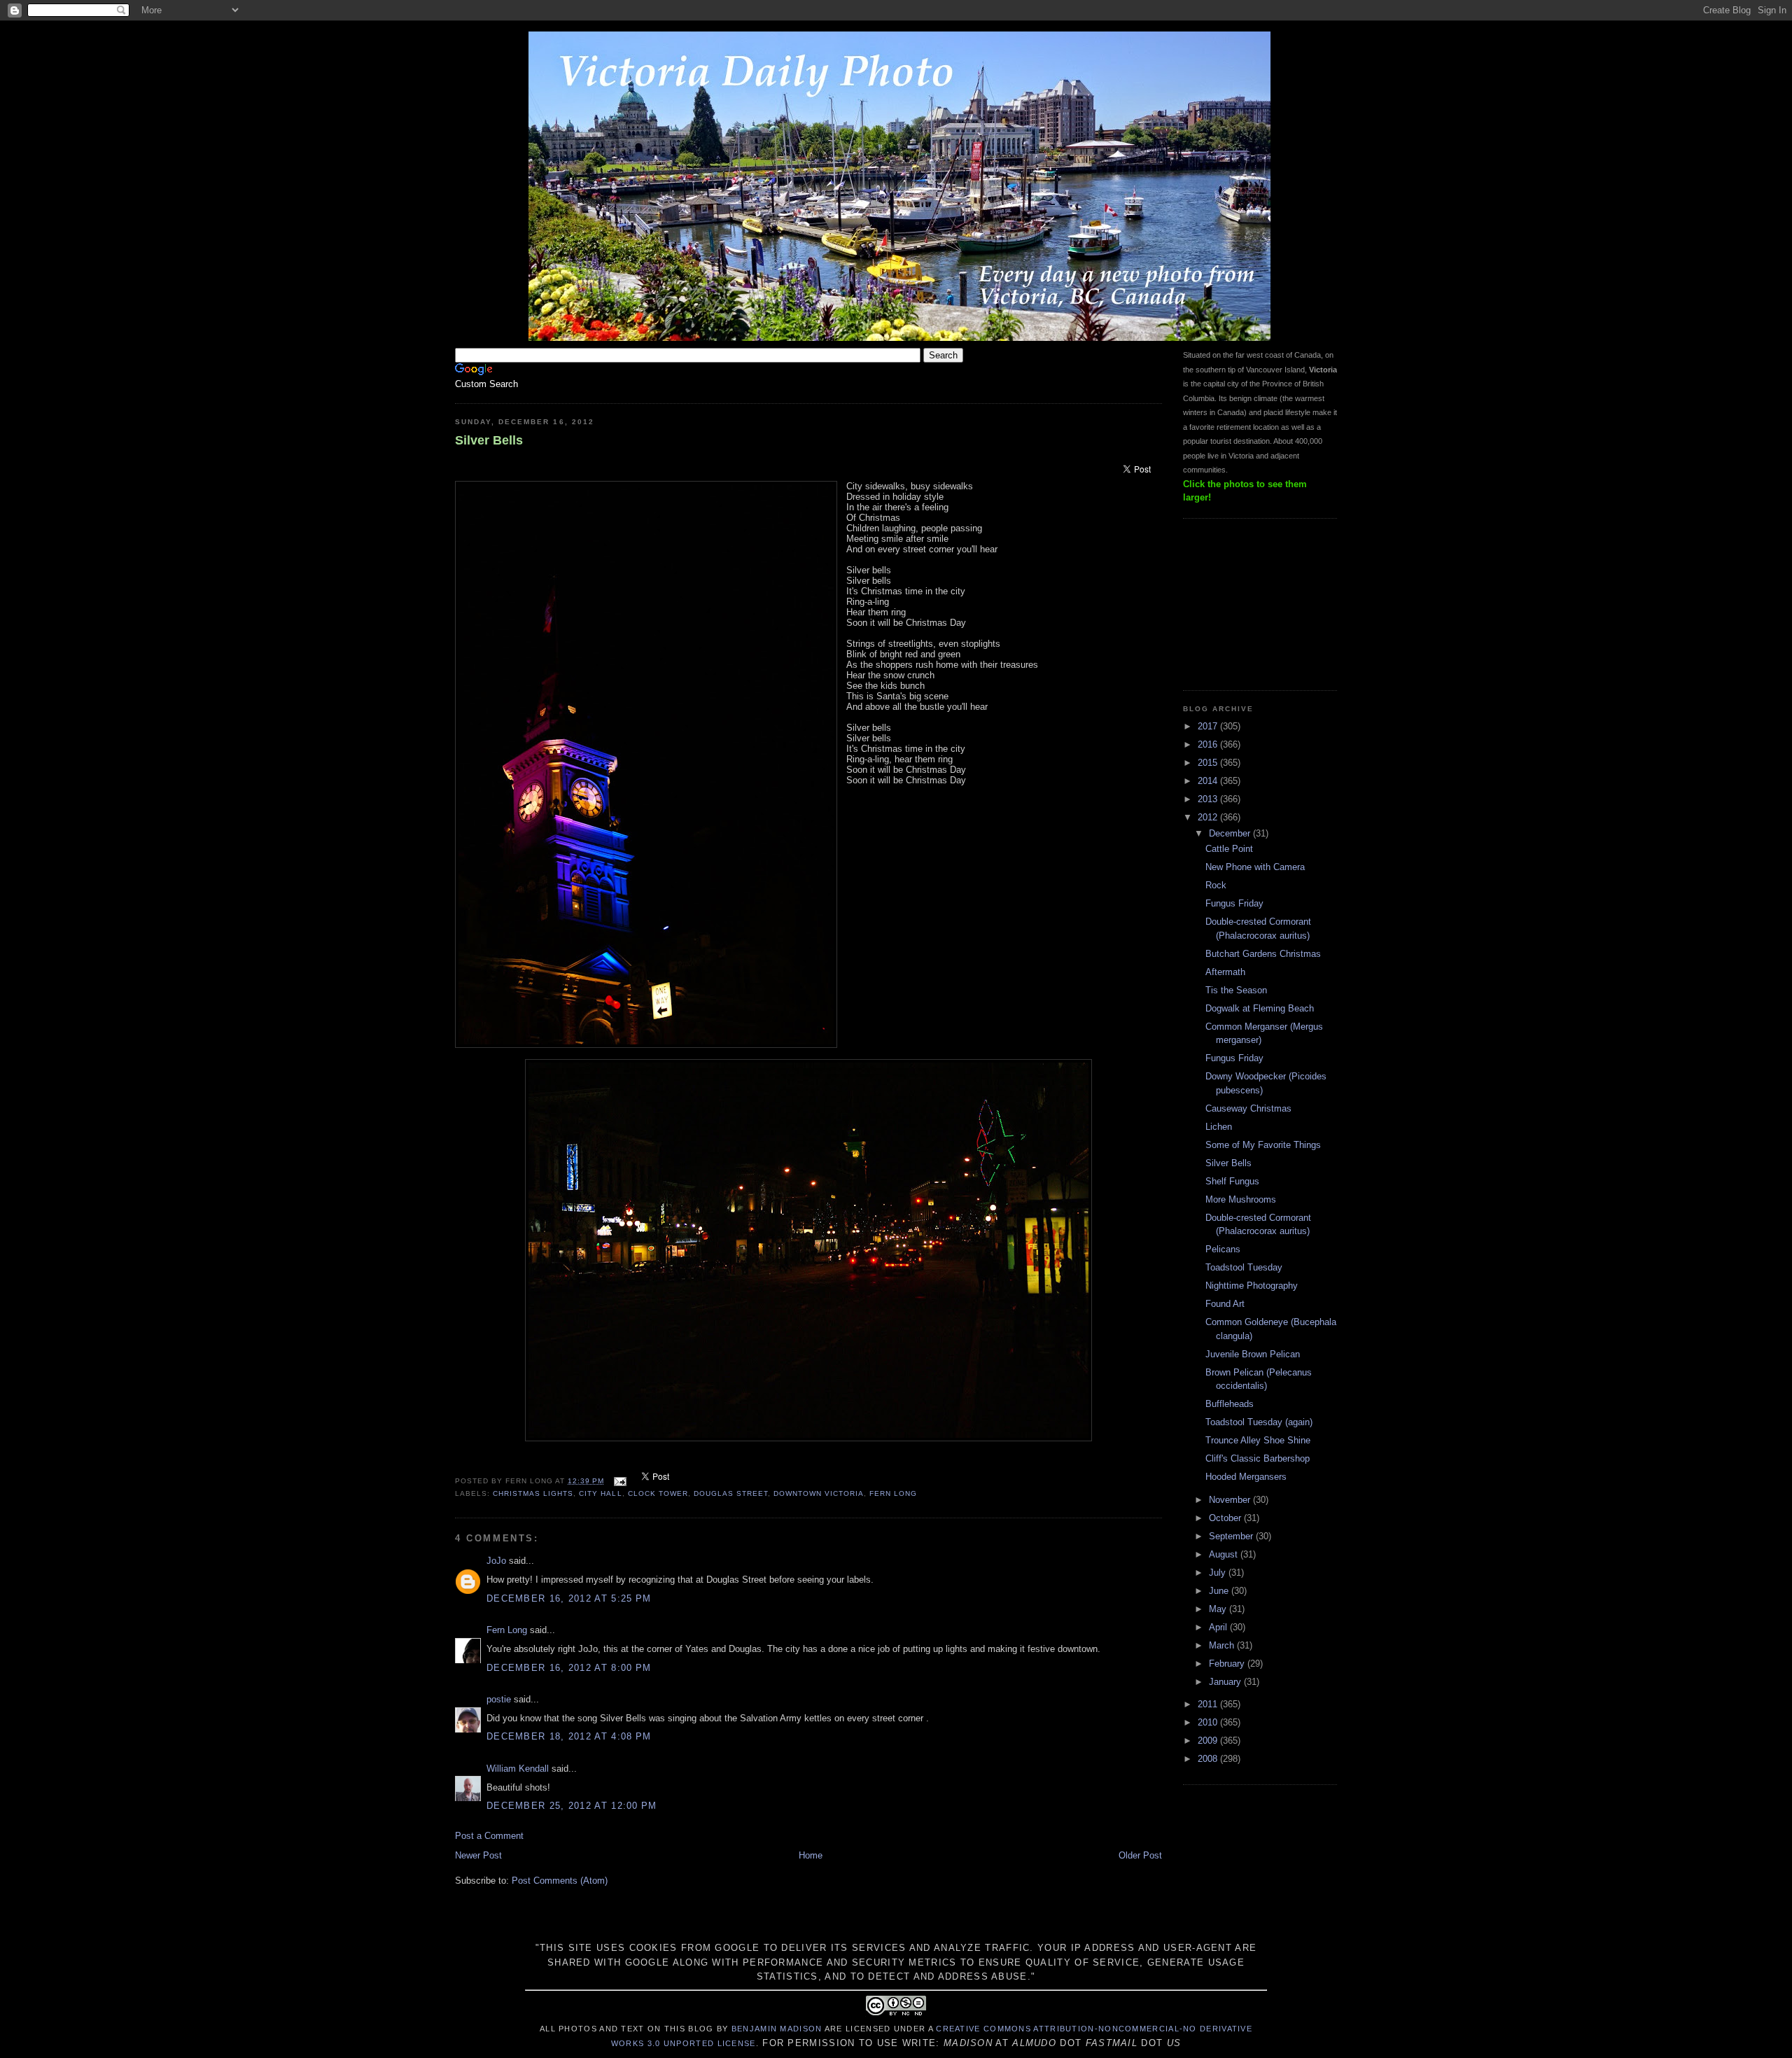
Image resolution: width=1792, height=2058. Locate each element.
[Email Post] (619, 1481)
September (1232, 1536)
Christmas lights (533, 1493)
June (1220, 1591)
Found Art (1225, 1304)
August (1225, 1554)
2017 (1209, 726)
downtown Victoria (819, 1493)
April (1219, 1627)
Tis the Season (1236, 990)
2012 (1209, 817)
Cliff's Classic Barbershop (1258, 1458)
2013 (1209, 799)
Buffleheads (1230, 1404)
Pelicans (1223, 1249)
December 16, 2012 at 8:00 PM (569, 1668)
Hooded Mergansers (1246, 1477)
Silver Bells (489, 440)
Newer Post (478, 1855)
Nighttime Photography (1252, 1286)
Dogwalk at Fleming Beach (1260, 1008)
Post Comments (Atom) (560, 1881)
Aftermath (1225, 972)
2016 (1209, 744)
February (1228, 1664)
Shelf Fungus (1232, 1181)
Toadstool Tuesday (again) (1259, 1422)
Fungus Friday (1234, 903)
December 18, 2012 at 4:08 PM (569, 1736)
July (1219, 1573)
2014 (1209, 781)
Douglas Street (731, 1493)
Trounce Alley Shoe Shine (1258, 1440)
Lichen (1219, 1127)
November (1231, 1500)
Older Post (1140, 1855)
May (1219, 1609)
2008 (1209, 1759)
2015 (1209, 763)
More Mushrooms (1241, 1199)
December (1231, 833)
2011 (1209, 1704)
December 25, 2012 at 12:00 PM (572, 1806)
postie (499, 1699)
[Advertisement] (1253, 603)
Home (811, 1855)
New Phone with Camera (1255, 867)
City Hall (600, 1493)
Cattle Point (1229, 849)
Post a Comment (489, 1836)
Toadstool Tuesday (1244, 1267)
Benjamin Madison (777, 2029)
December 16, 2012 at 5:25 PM (569, 1598)
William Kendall (518, 1769)
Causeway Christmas (1248, 1108)
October (1226, 1518)
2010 (1209, 1722)
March (1223, 1645)
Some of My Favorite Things (1263, 1145)
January (1226, 1682)
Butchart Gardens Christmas (1263, 954)
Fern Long (893, 1493)
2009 (1209, 1741)
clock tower (658, 1493)
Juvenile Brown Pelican (1253, 1354)
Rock (1216, 885)
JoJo (496, 1561)
